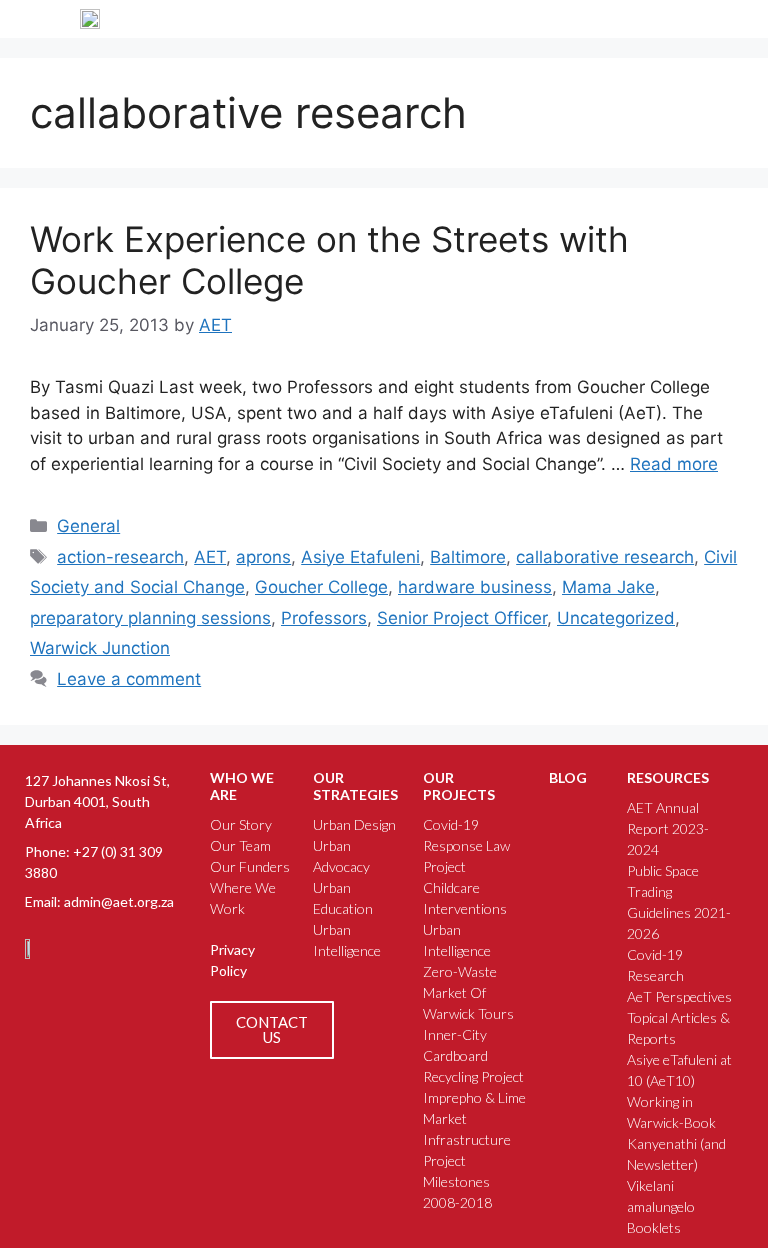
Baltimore (468, 557)
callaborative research (605, 557)
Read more (674, 464)
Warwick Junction (100, 648)
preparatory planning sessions (150, 618)
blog (568, 777)
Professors (324, 618)
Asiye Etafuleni (360, 557)
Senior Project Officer (462, 618)
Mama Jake (608, 587)
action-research (120, 557)
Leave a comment (129, 679)
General (88, 526)
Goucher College (321, 587)
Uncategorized (616, 618)
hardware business (475, 587)
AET (210, 557)
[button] (680, 19)
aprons (263, 557)
